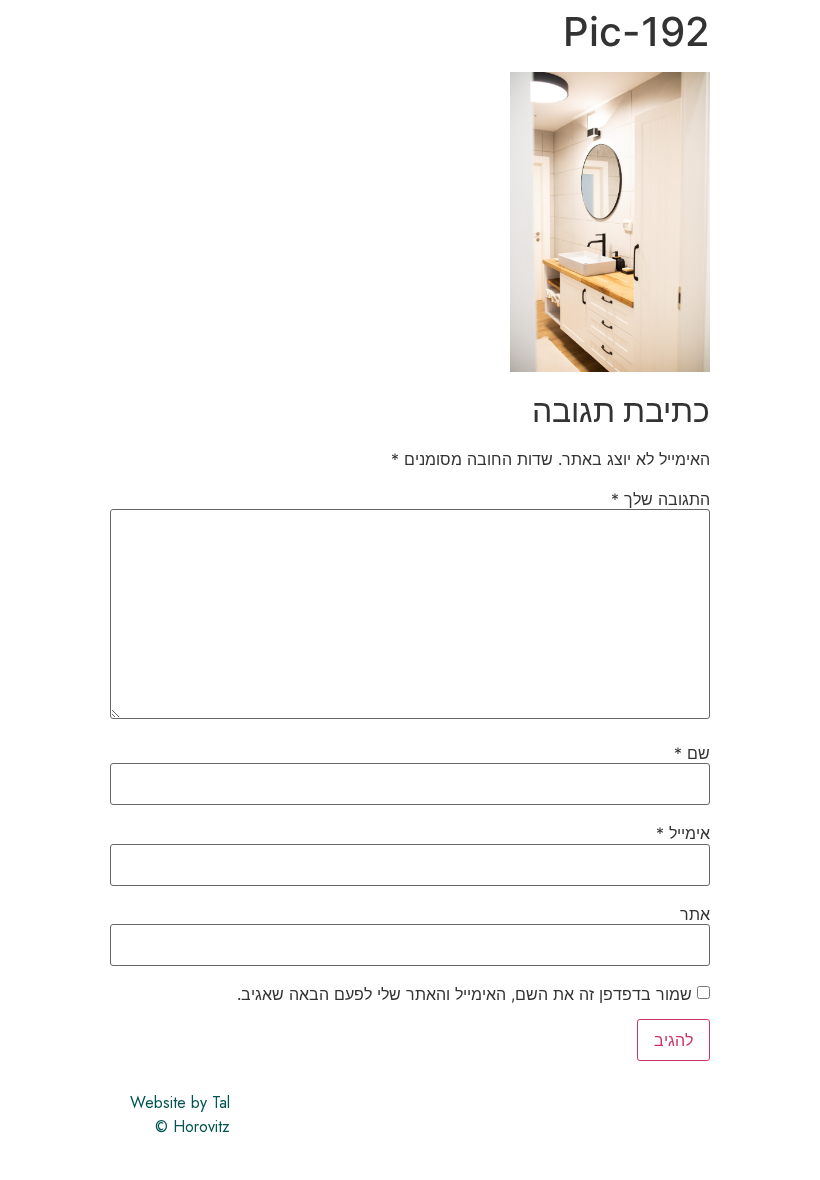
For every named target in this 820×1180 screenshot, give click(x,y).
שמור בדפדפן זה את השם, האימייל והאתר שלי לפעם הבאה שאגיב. (464, 994)
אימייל (683, 833)
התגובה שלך (660, 499)
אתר (695, 914)
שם (692, 753)
